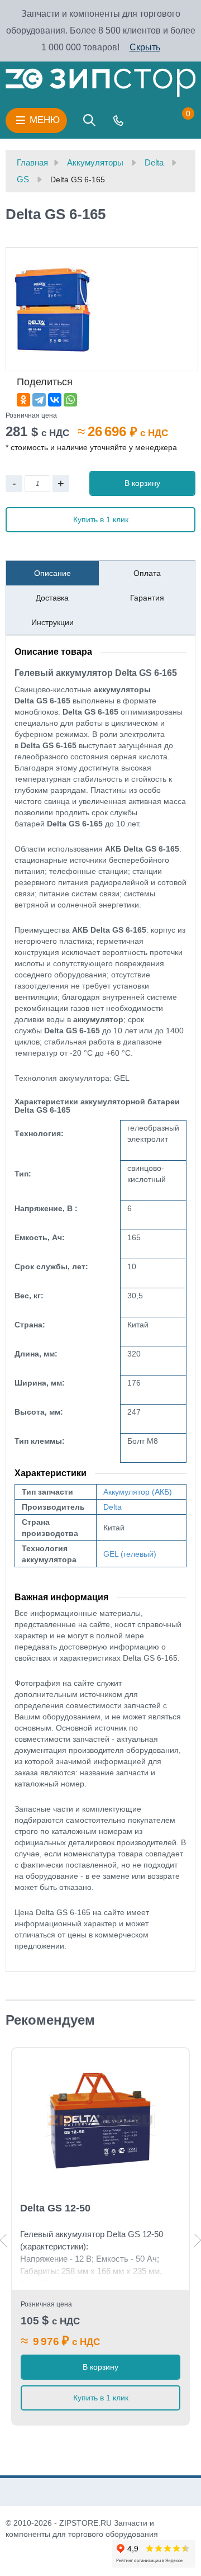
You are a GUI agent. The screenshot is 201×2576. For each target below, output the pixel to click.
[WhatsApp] (70, 400)
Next (198, 2240)
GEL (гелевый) (130, 1554)
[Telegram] (39, 400)
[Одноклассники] (23, 400)
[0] (177, 120)
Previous (3, 2240)
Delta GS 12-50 (55, 2208)
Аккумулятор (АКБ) (138, 1492)
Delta (113, 1507)
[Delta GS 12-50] (100, 2121)
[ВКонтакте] (55, 400)
